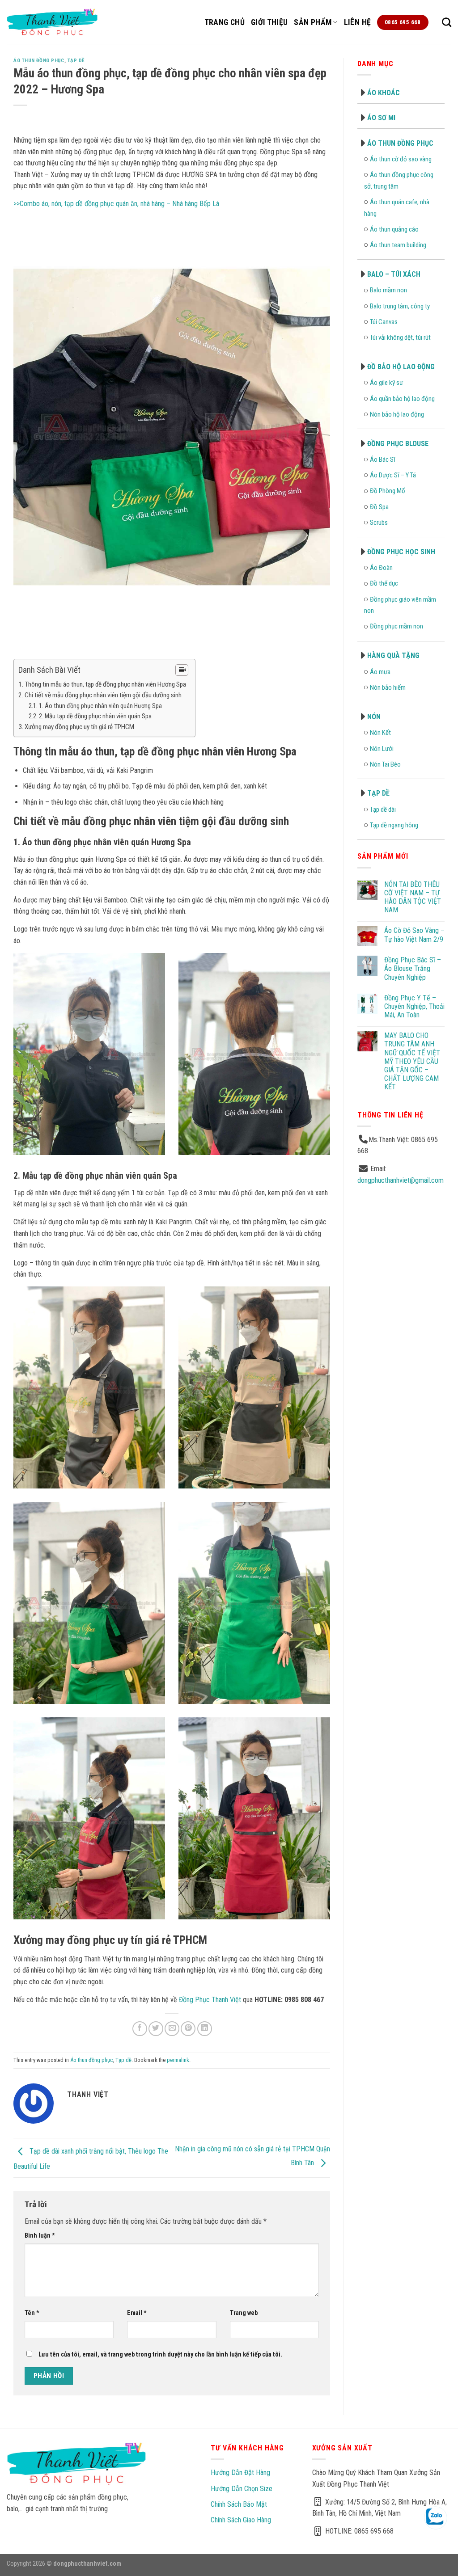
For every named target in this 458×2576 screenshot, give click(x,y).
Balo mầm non (388, 290)
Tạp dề (76, 61)
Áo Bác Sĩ (383, 460)
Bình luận (40, 2236)
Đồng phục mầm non (397, 626)
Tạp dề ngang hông (394, 825)
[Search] (447, 22)
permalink (178, 2060)
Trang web (244, 2313)
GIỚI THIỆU (269, 22)
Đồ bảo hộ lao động (401, 367)
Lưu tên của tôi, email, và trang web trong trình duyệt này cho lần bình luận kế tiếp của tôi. (160, 2355)
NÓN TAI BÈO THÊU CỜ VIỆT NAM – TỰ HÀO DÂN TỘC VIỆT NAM (413, 897)
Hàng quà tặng (393, 656)
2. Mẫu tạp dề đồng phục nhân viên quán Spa (95, 716)
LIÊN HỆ (357, 22)
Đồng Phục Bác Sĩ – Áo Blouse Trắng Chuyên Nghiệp (413, 968)
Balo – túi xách (394, 274)
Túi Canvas (384, 322)
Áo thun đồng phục (39, 61)
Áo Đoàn (381, 568)
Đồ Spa (379, 507)
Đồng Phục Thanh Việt (210, 2000)
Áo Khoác (384, 93)
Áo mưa (380, 672)
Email (137, 2313)
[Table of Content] (182, 670)
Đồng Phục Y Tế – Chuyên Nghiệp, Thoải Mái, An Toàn (414, 1006)
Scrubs (379, 523)
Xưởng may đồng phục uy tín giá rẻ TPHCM (79, 727)
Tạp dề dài (383, 809)
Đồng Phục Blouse (398, 444)
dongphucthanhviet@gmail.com (401, 1180)
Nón (374, 717)
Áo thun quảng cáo (394, 229)
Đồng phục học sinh (401, 552)
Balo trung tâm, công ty (400, 306)
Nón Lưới (382, 749)
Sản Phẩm (313, 22)
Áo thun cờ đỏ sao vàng (401, 159)
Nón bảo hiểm (388, 687)
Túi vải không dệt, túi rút (400, 337)
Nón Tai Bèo (385, 764)
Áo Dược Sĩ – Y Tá (393, 475)
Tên (32, 2313)
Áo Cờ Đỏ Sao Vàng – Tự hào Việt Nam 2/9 (414, 935)
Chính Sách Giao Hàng (241, 2520)
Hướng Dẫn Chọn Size (242, 2489)
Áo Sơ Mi (381, 118)
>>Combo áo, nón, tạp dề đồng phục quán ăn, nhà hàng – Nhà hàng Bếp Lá (116, 204)
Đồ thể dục (384, 583)
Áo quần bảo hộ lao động (402, 399)
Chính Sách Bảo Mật (239, 2504)
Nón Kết (380, 733)
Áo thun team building (398, 245)
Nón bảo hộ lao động (397, 414)
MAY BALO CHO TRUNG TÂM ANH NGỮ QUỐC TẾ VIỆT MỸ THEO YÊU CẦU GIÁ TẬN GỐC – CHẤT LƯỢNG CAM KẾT (412, 1061)
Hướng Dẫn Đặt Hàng (240, 2473)
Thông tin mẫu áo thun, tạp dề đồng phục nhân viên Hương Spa (105, 684)
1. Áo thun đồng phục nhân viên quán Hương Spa (100, 706)
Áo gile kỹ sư (386, 383)
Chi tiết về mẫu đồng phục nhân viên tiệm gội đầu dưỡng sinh (103, 695)
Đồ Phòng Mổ (388, 491)
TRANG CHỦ (225, 22)
